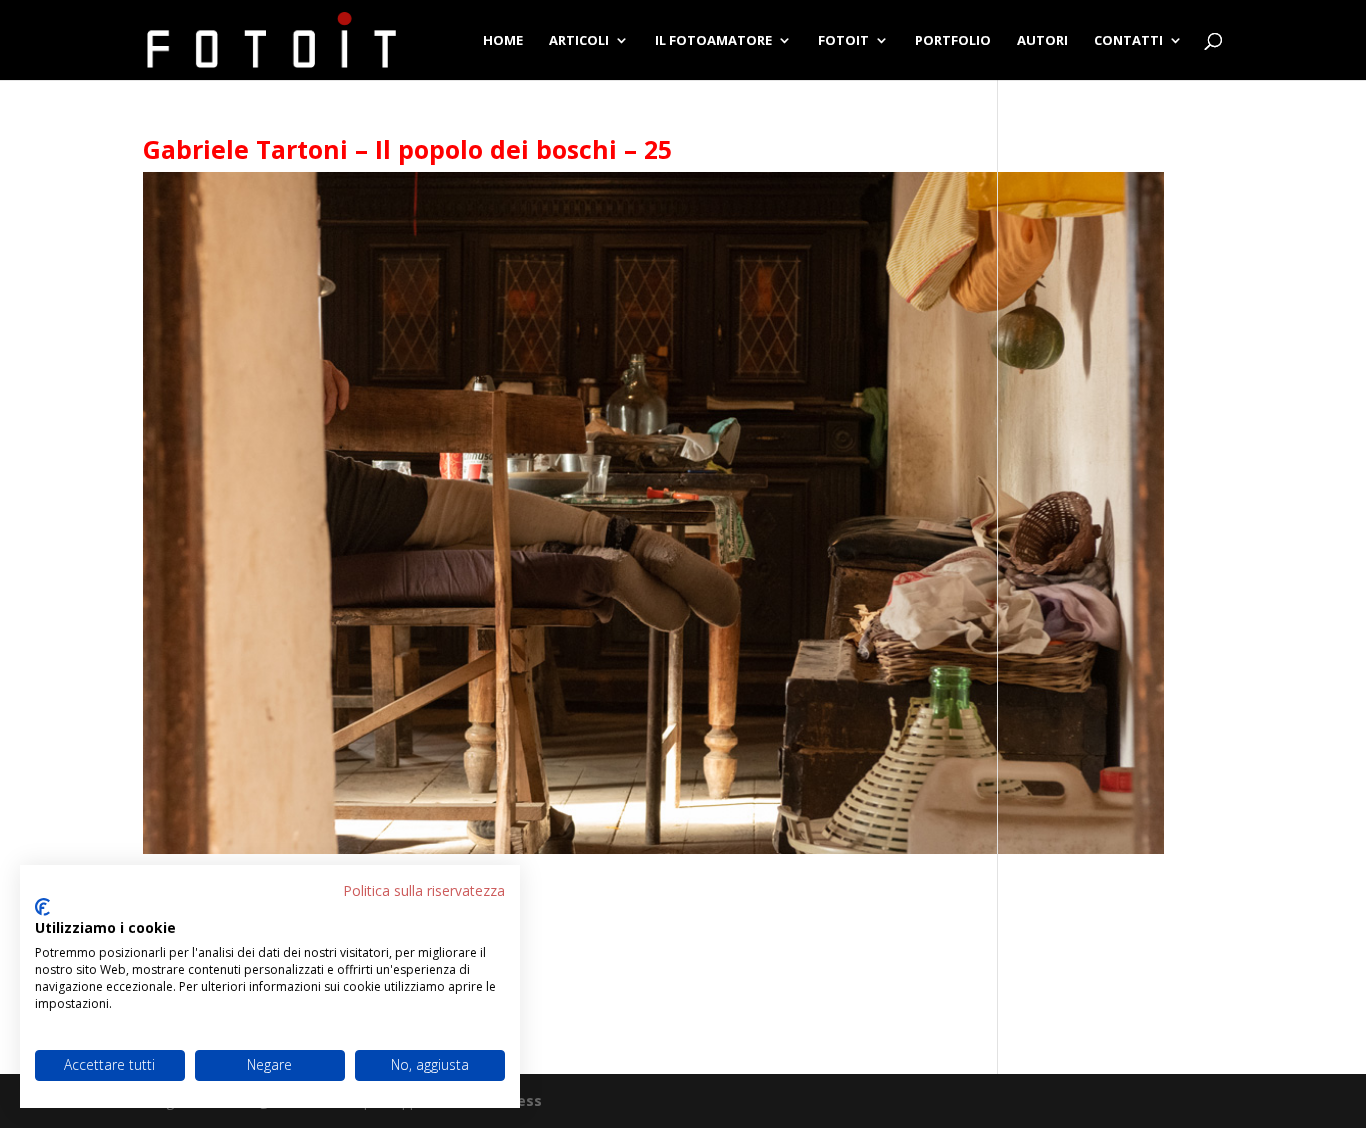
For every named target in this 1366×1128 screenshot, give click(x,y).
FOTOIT (843, 41)
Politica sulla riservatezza (424, 890)
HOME (503, 41)
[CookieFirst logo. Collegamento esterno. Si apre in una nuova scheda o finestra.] (42, 907)
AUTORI (1042, 41)
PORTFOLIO (953, 41)
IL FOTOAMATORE (713, 41)
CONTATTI (1128, 41)
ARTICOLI (579, 41)
